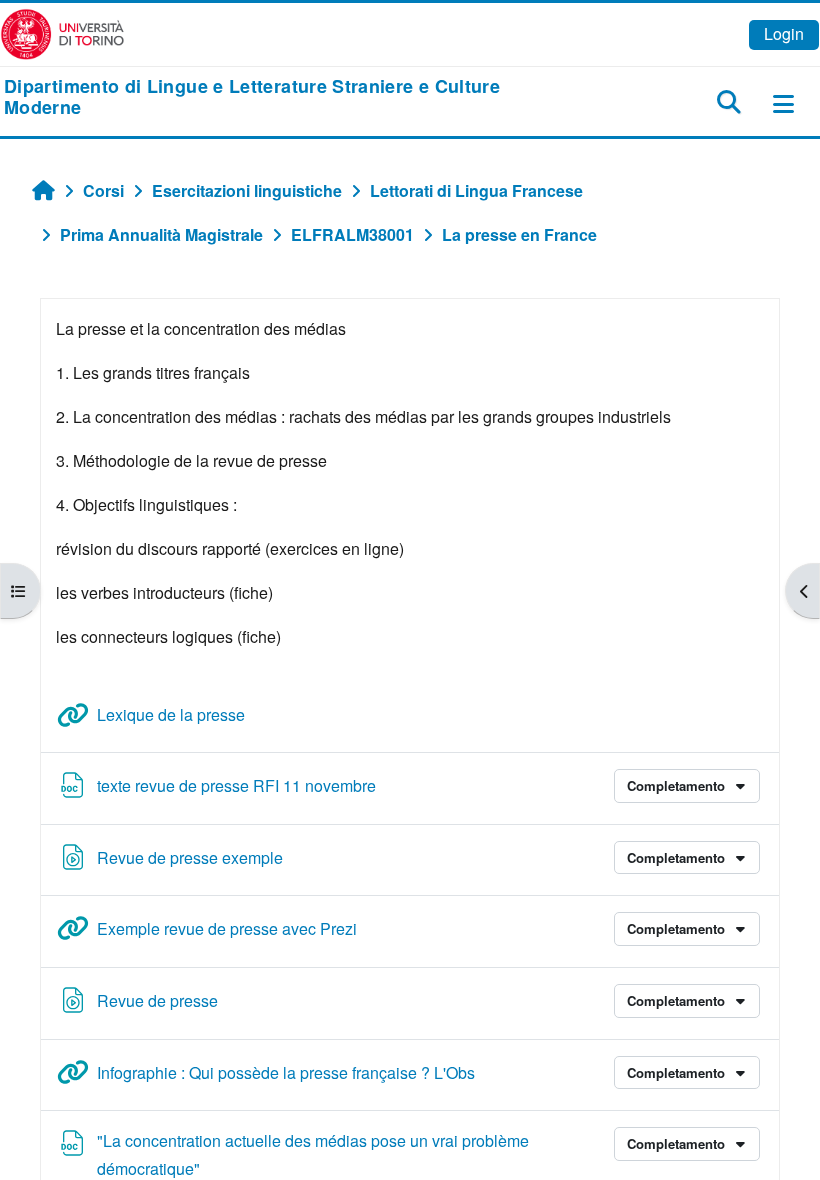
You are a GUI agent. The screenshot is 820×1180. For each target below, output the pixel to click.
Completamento (678, 785)
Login (784, 33)
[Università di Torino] (62, 32)
